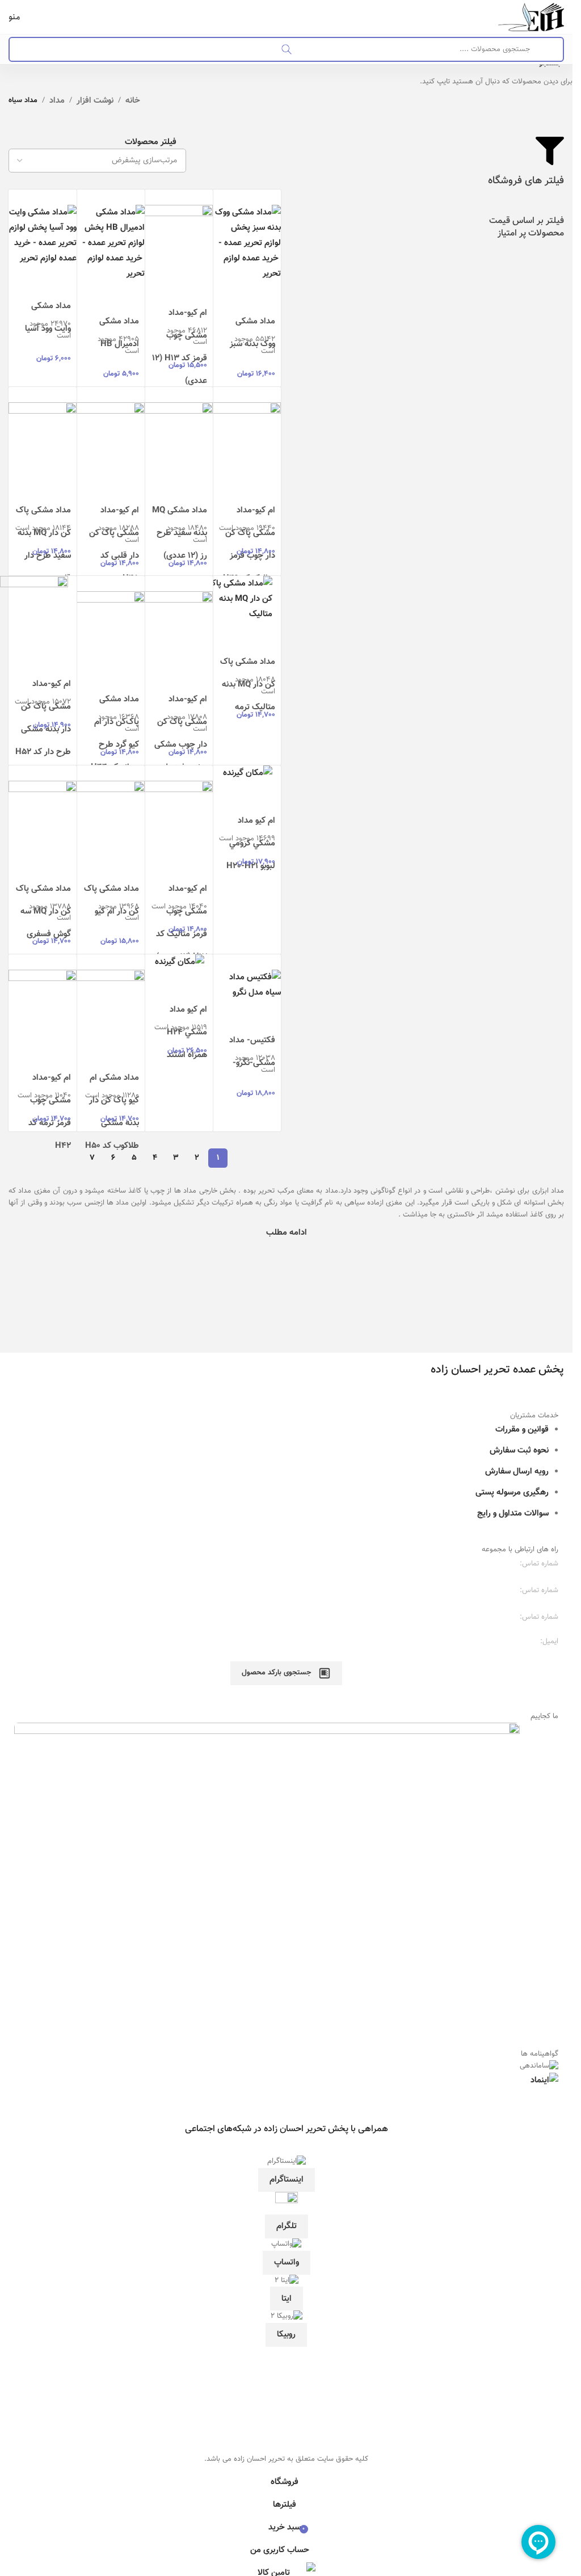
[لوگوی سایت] (531, 17)
